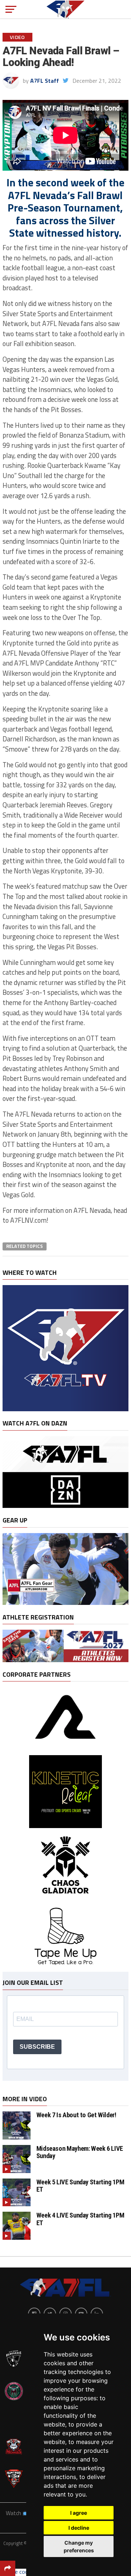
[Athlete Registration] (65, 1660)
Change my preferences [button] (79, 2546)
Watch (14, 2513)
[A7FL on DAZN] (65, 1506)
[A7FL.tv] (65, 1409)
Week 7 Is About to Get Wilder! (76, 2115)
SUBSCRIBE (37, 2047)
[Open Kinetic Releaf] (65, 1826)
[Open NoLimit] (66, 1748)
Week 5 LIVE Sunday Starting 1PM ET (80, 2186)
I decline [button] (79, 2528)
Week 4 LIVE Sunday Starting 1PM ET (80, 2219)
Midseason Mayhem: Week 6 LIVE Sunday (80, 2152)
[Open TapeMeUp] (65, 1968)
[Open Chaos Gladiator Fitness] (65, 1900)
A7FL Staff (45, 81)
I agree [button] (79, 2513)
